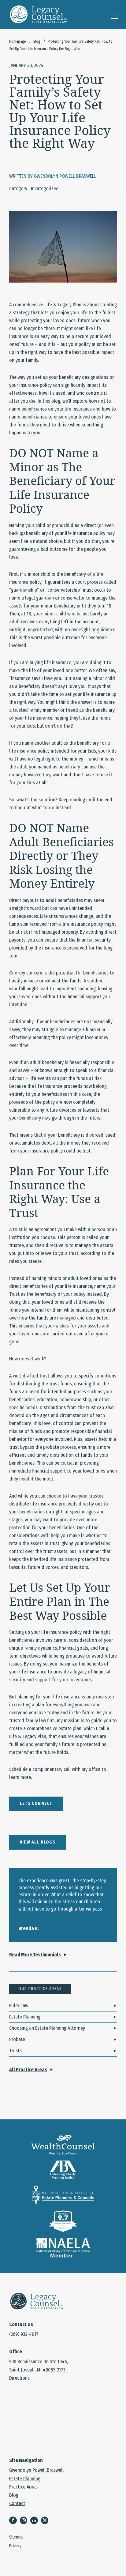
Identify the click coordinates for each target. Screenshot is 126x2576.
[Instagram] (25, 2521)
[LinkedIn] (36, 2521)
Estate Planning (25, 2017)
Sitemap (16, 2538)
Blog (37, 41)
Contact (17, 2503)
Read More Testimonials (35, 1955)
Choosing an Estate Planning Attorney (47, 2028)
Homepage (17, 41)
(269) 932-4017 (24, 2334)
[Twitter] (46, 2521)
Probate (17, 2039)
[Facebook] (15, 2521)
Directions (19, 2378)
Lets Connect (36, 1803)
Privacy (15, 2546)
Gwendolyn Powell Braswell (36, 2470)
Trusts (15, 2051)
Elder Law (19, 2006)
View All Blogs (38, 1842)
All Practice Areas (28, 2070)
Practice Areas (23, 2487)
